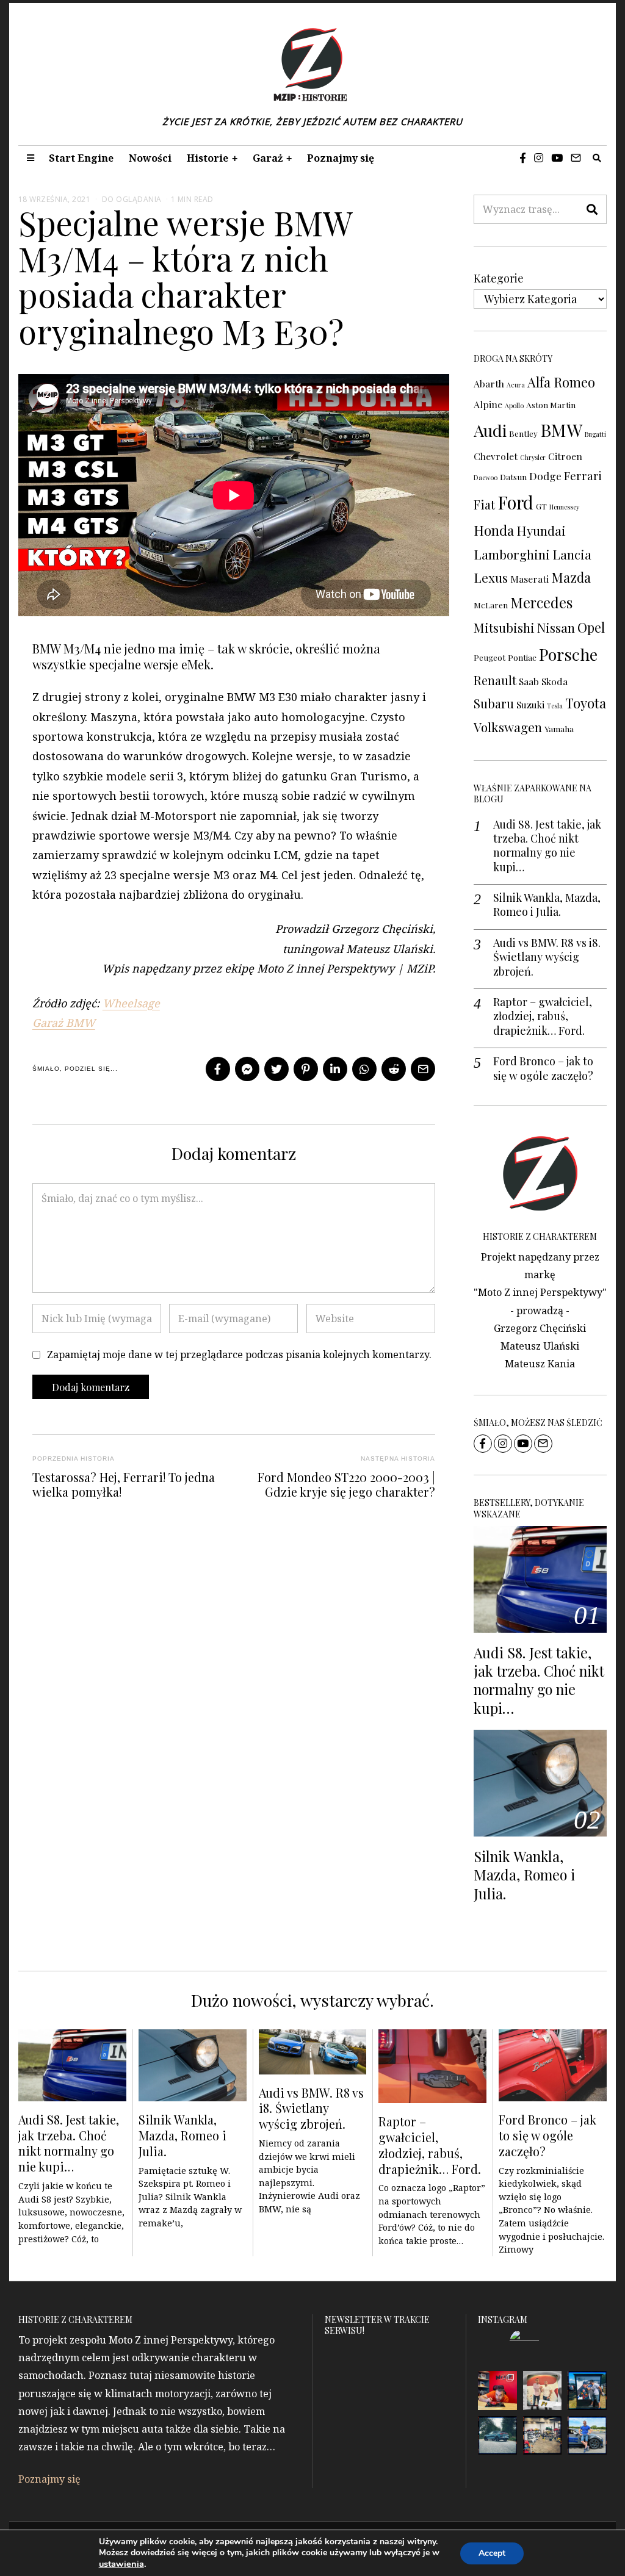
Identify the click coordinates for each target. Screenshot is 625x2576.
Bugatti (595, 434)
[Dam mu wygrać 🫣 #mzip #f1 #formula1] (587, 2391)
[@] (543, 2344)
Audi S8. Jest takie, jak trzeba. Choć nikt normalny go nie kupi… (547, 846)
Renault (495, 680)
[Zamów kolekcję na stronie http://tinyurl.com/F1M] (497, 2391)
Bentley (523, 433)
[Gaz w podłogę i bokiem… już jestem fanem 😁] (587, 2436)
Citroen (565, 456)
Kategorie (499, 278)
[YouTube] (557, 158)
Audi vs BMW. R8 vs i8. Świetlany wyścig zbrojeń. (547, 957)
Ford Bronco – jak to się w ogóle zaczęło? (543, 1068)
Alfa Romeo (561, 382)
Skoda (555, 681)
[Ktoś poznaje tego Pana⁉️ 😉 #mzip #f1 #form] (543, 2391)
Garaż (268, 158)
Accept (492, 2553)
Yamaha (559, 729)
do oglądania (132, 199)
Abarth (489, 383)
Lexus (491, 577)
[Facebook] (523, 158)
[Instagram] (539, 158)
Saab (529, 681)
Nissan (556, 628)
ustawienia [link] (121, 2564)
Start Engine (81, 158)
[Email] (576, 158)
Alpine (488, 404)
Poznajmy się (341, 158)
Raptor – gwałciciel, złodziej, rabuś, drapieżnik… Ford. (543, 1016)
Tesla (555, 706)
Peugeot (490, 657)
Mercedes (541, 602)
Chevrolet (496, 456)
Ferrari (583, 476)
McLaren (491, 605)
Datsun (513, 477)
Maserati (529, 579)
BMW (561, 430)
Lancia (572, 554)
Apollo (514, 405)
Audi (490, 430)
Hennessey (564, 507)
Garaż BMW (64, 1023)
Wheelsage (131, 1003)
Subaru (494, 703)
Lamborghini (512, 554)
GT (541, 506)
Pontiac (522, 657)
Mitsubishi (504, 628)
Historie (208, 158)
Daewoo (486, 477)
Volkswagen (508, 727)
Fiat (484, 504)
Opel (591, 627)
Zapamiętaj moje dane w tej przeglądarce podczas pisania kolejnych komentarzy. (239, 1355)
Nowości (150, 158)
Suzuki (530, 704)
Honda (494, 530)
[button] (592, 209)
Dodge (545, 476)
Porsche (568, 654)
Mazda (571, 577)
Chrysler (533, 457)
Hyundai (541, 531)
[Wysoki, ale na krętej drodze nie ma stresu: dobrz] (497, 2436)
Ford (515, 502)
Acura (516, 385)
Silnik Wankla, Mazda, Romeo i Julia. (547, 905)
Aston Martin (551, 405)
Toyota (586, 703)
